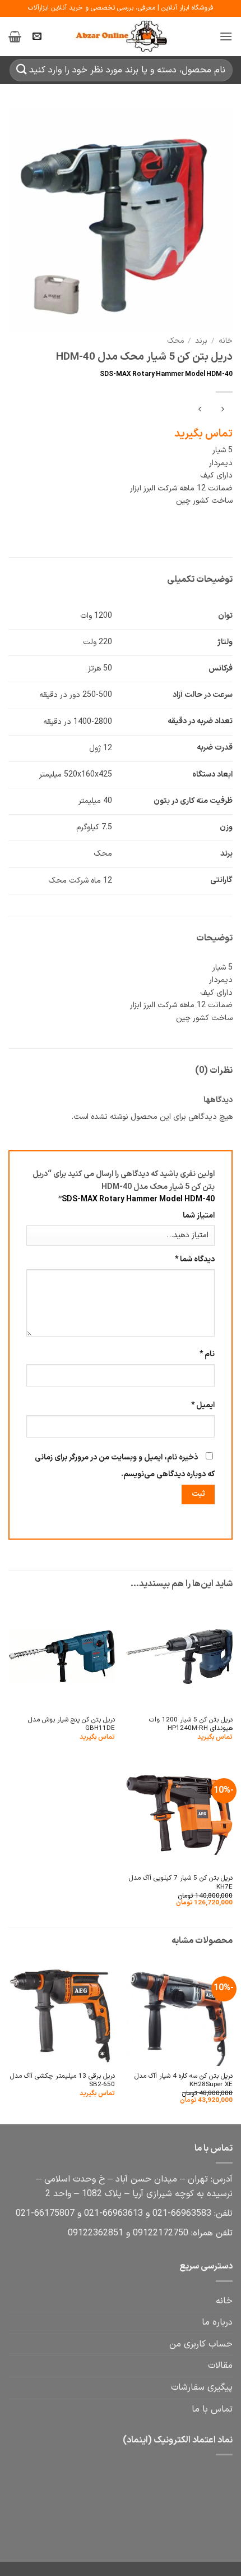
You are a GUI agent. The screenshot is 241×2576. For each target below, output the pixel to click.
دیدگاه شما (195, 1259)
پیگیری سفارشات (202, 2387)
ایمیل (203, 1405)
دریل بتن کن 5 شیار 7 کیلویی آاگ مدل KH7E (181, 1883)
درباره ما (217, 2322)
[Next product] (222, 410)
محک (175, 341)
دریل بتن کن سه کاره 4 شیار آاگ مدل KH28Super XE (184, 2081)
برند (201, 341)
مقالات (220, 2366)
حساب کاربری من (201, 2344)
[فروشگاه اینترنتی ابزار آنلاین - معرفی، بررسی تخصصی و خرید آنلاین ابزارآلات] (121, 36)
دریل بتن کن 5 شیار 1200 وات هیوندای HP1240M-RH (191, 1725)
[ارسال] (22, 70)
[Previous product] (200, 410)
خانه (226, 341)
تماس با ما (212, 2409)
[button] (226, 36)
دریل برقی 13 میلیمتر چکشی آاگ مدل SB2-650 (62, 2081)
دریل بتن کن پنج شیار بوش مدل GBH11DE (71, 1725)
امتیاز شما (199, 1216)
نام (207, 1354)
